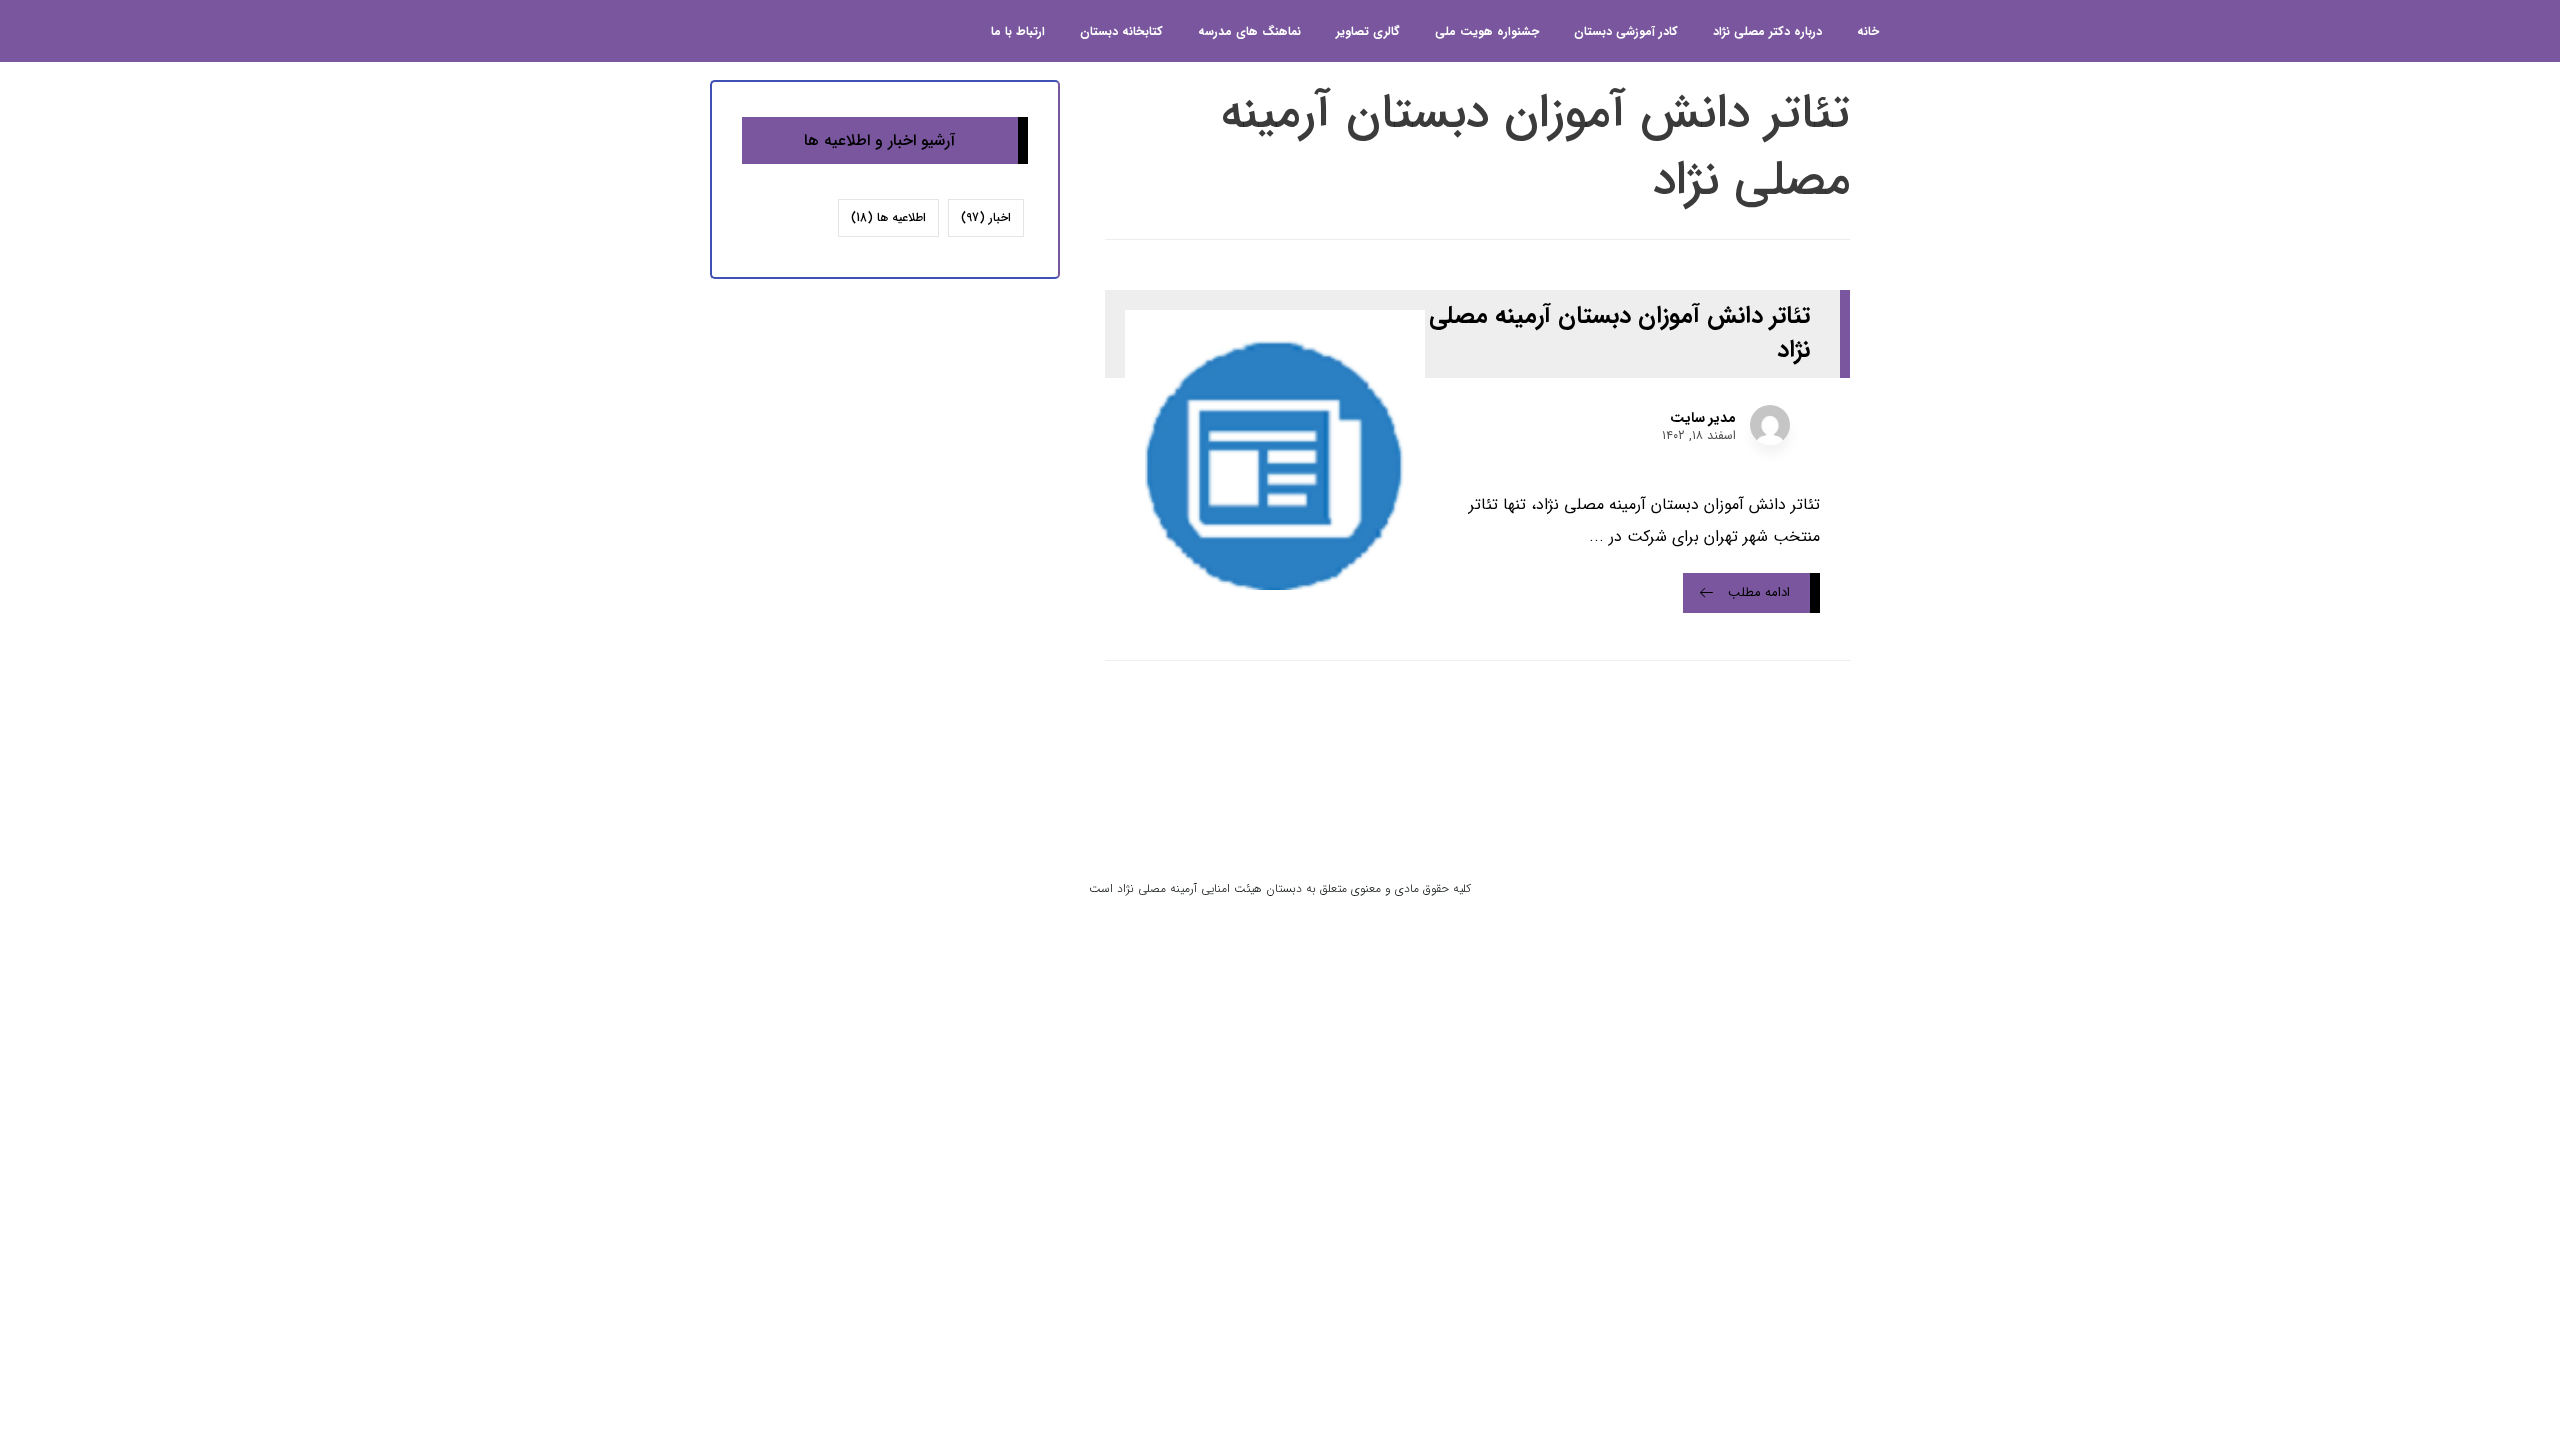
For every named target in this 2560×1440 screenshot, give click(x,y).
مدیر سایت (1703, 418)
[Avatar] (1770, 425)
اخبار (986, 217)
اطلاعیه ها (888, 217)
